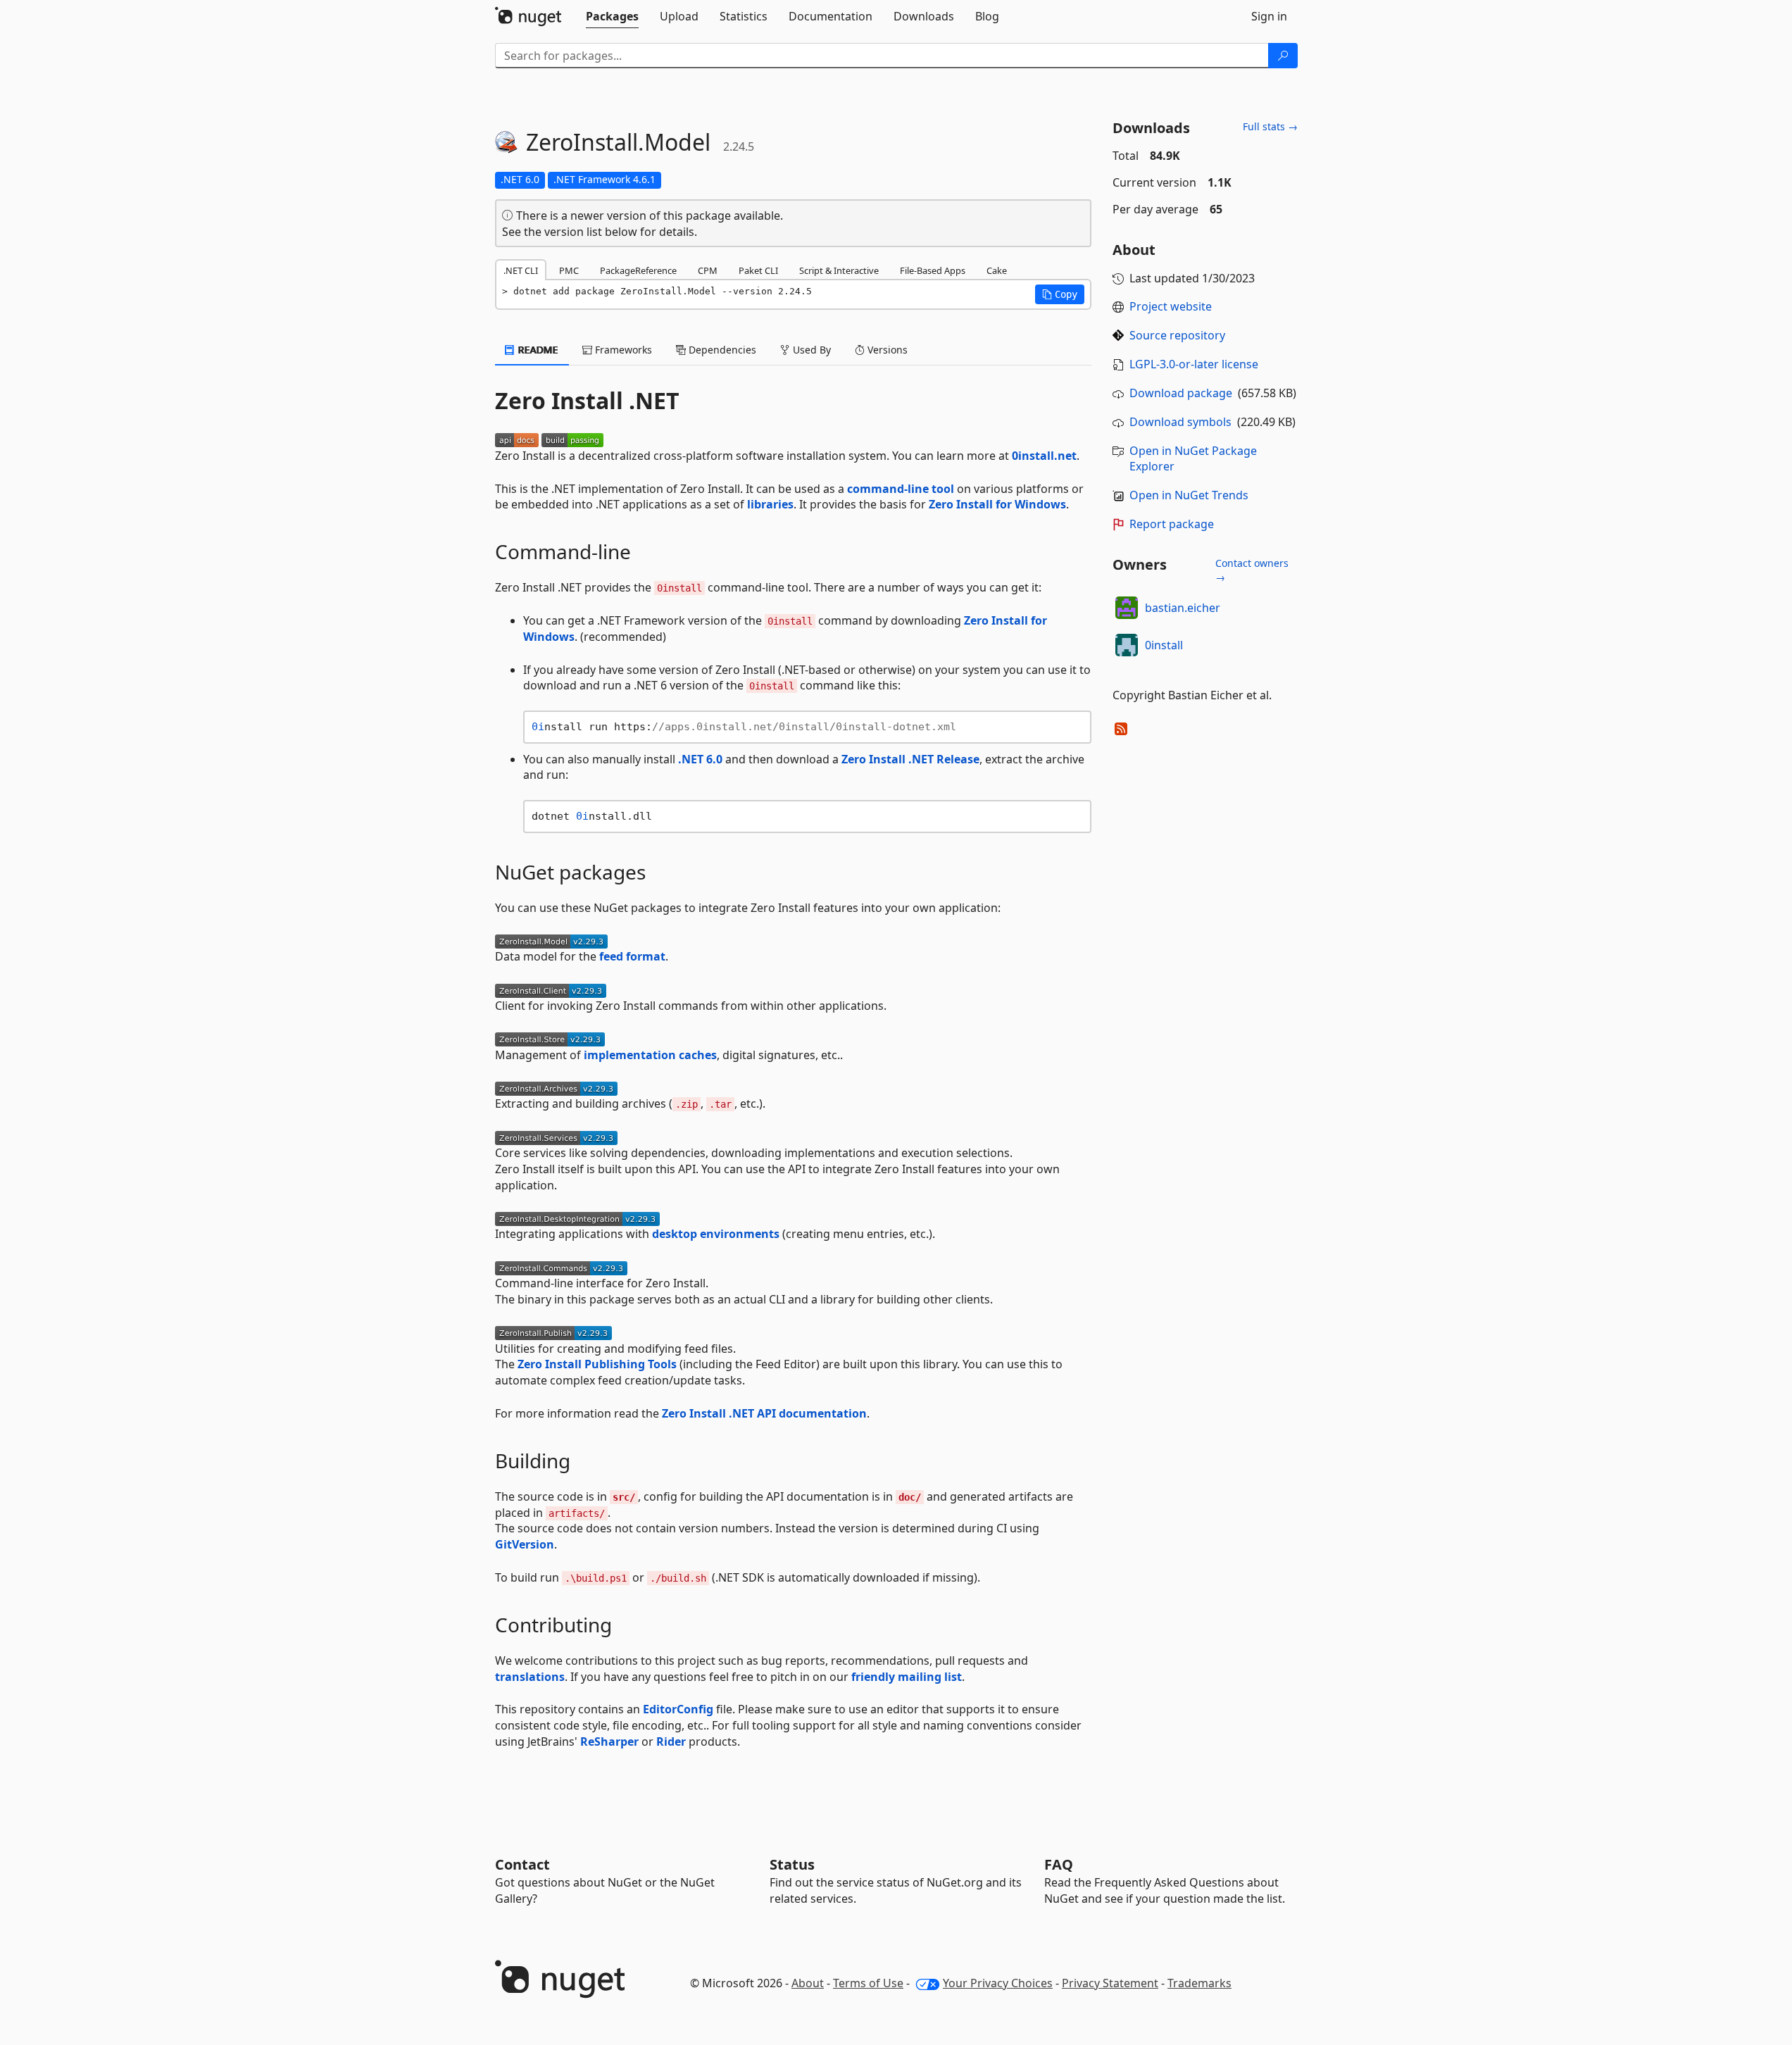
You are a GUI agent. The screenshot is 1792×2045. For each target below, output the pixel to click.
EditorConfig (678, 1709)
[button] (1060, 294)
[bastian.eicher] (1127, 608)
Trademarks (1199, 1983)
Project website (1171, 306)
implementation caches (650, 1055)
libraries (770, 504)
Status (792, 1864)
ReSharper (609, 1741)
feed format (632, 956)
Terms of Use (868, 1983)
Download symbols (1180, 422)
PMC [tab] (569, 270)
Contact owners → (1252, 570)
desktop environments (716, 1234)
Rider (671, 1741)
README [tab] (537, 350)
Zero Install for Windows (997, 504)
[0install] (1127, 645)
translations (530, 1677)
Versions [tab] (886, 350)
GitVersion (525, 1544)
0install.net (1044, 456)
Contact (522, 1864)
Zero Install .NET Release (910, 759)
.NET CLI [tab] (521, 270)
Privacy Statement (1110, 1983)
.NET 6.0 (700, 759)
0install (1164, 645)
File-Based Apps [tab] (933, 270)
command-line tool (901, 489)
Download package (1181, 393)
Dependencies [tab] (721, 350)
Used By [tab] (810, 350)
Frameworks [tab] (622, 350)
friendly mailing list (907, 1677)
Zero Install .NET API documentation (764, 1413)
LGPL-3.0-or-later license (1194, 364)
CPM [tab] (708, 270)
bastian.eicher (1183, 608)
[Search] (1283, 56)
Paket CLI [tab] (758, 270)
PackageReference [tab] (638, 270)
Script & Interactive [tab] (839, 270)
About (808, 1983)
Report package (1172, 524)
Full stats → (1270, 126)
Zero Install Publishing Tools (597, 1364)
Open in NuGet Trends (1189, 495)
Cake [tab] (997, 270)
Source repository (1177, 335)
